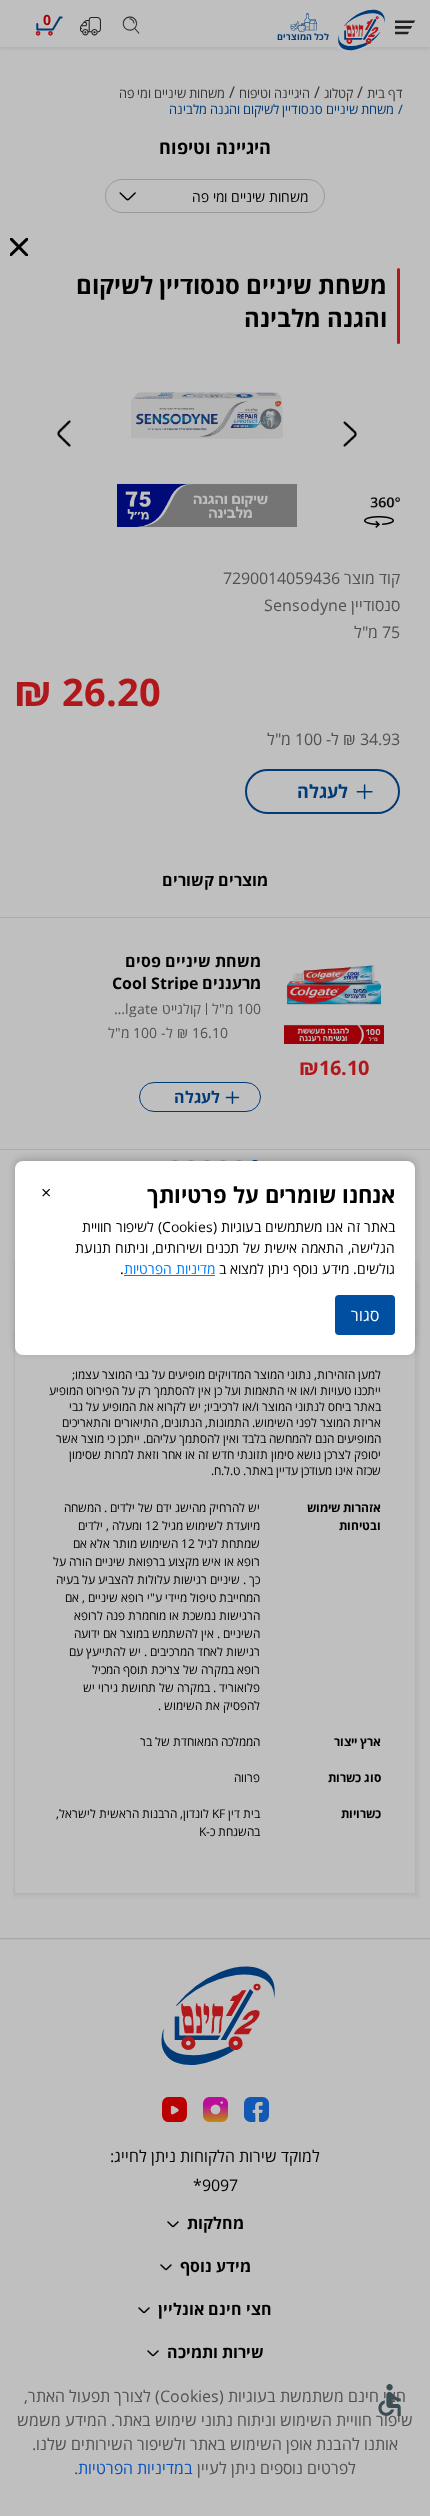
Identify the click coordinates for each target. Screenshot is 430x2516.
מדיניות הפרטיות (169, 1268)
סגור (365, 1315)
